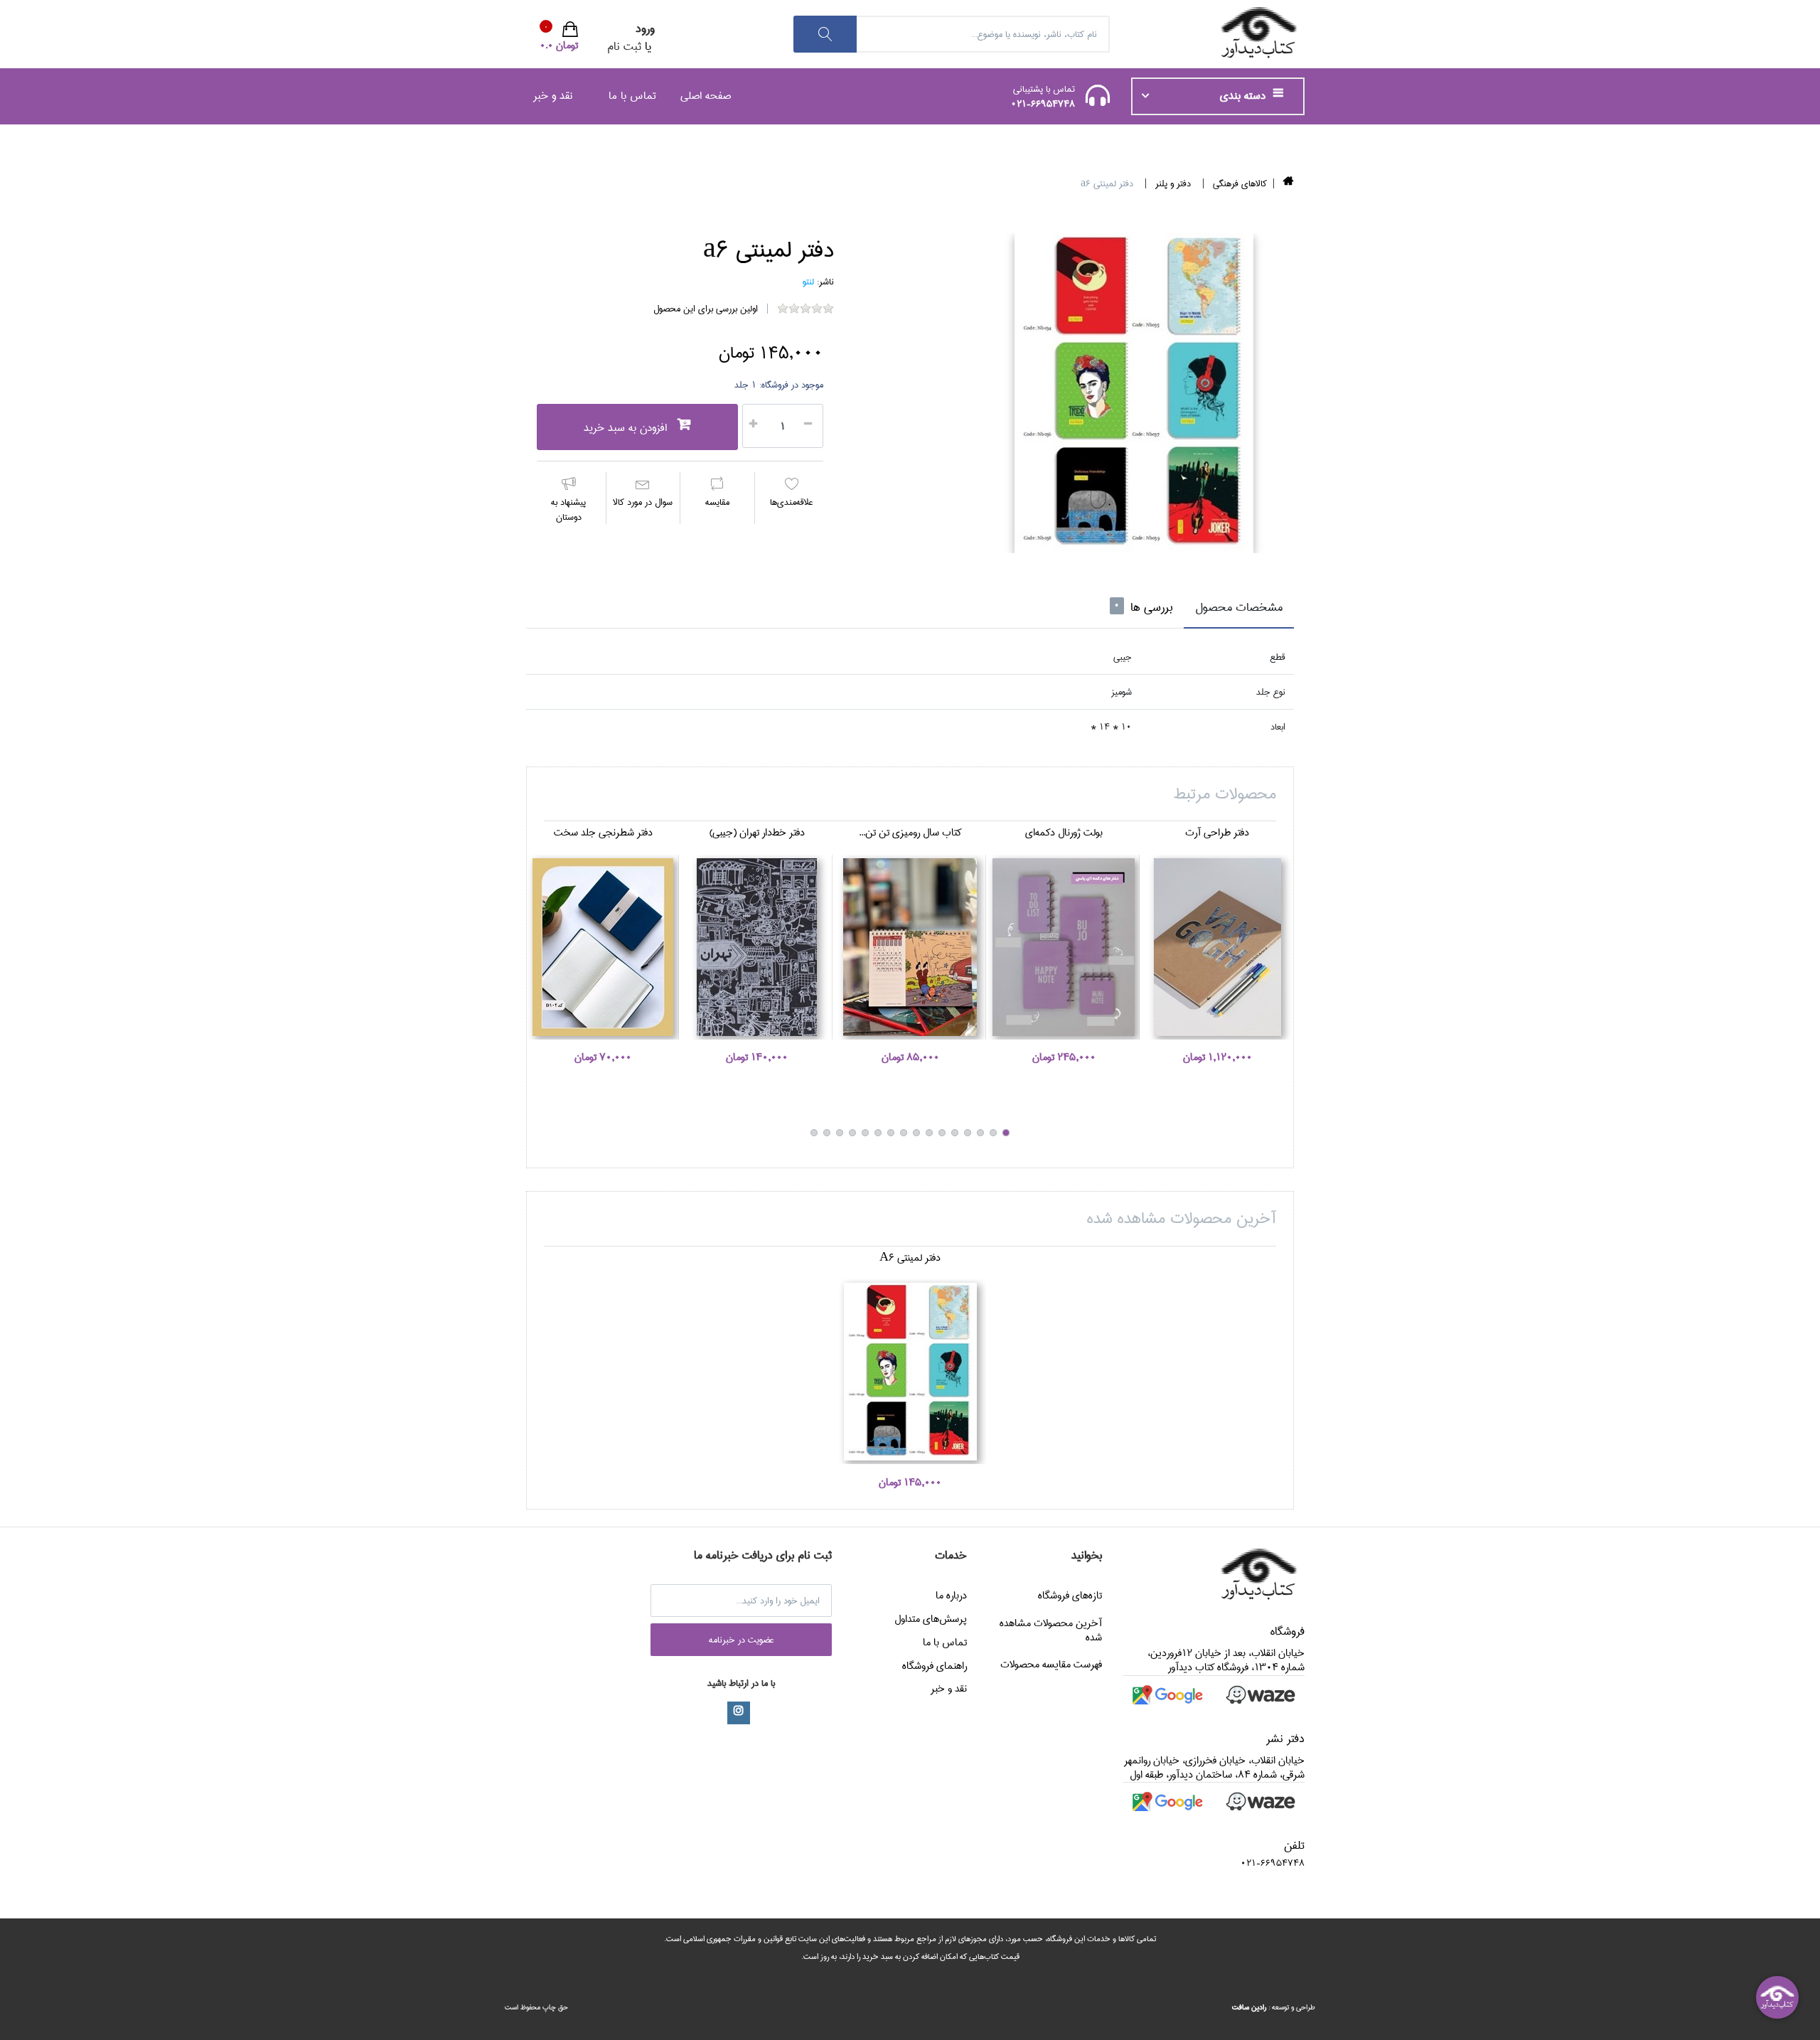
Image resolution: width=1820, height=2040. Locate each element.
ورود (645, 29)
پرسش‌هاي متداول (931, 1619)
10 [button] (891, 1133)
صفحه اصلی (706, 96)
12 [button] (865, 1133)
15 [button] (827, 1133)
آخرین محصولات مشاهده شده (1051, 1630)
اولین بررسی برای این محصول (706, 309)
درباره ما (951, 1596)
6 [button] (942, 1133)
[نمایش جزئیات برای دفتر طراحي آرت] (1217, 947)
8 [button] (916, 1133)
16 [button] (814, 1133)
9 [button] (904, 1133)
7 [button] (929, 1133)
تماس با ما (632, 96)
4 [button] (968, 1133)
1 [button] (1006, 1133)
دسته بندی (1244, 96)
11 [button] (878, 1133)
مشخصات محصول (1239, 608)
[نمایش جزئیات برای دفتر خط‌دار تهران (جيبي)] (756, 947)
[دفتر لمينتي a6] (1134, 393)
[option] (1134, 393)
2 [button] (993, 1133)
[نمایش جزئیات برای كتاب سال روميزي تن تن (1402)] (910, 947)
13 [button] (852, 1133)
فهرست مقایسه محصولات (1051, 1665)
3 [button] (980, 1133)
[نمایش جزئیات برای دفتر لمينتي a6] (910, 1372)
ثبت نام (624, 47)
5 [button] (955, 1133)
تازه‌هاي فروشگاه (1070, 1596)
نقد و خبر (553, 96)
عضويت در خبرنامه (742, 1640)
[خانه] (1289, 183)
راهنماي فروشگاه (935, 1666)
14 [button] (840, 1133)
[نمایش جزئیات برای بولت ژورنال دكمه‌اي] (1064, 947)
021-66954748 (1043, 104)
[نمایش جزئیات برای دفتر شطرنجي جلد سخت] (603, 947)
